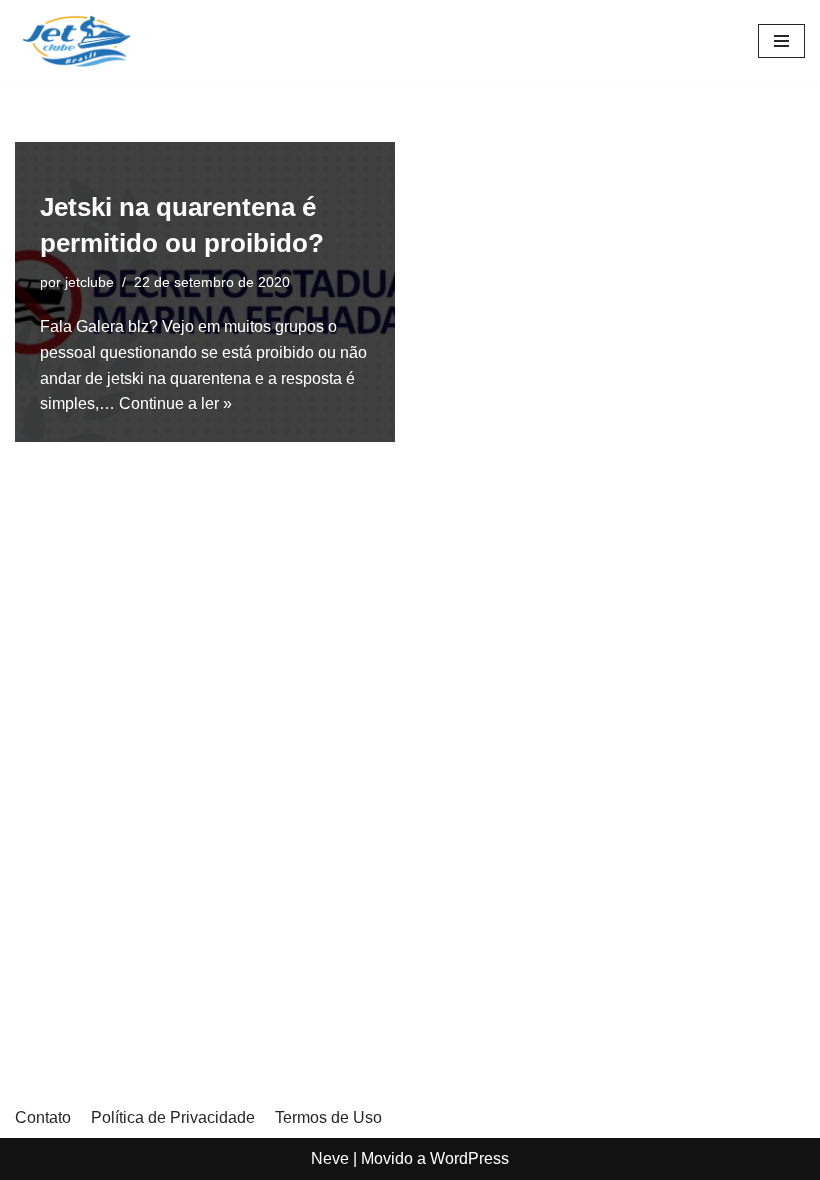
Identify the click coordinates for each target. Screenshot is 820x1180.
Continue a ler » (175, 403)
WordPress (469, 1158)
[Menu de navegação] (781, 41)
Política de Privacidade (173, 1117)
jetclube (89, 282)
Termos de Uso (328, 1117)
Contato (43, 1117)
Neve (330, 1158)
